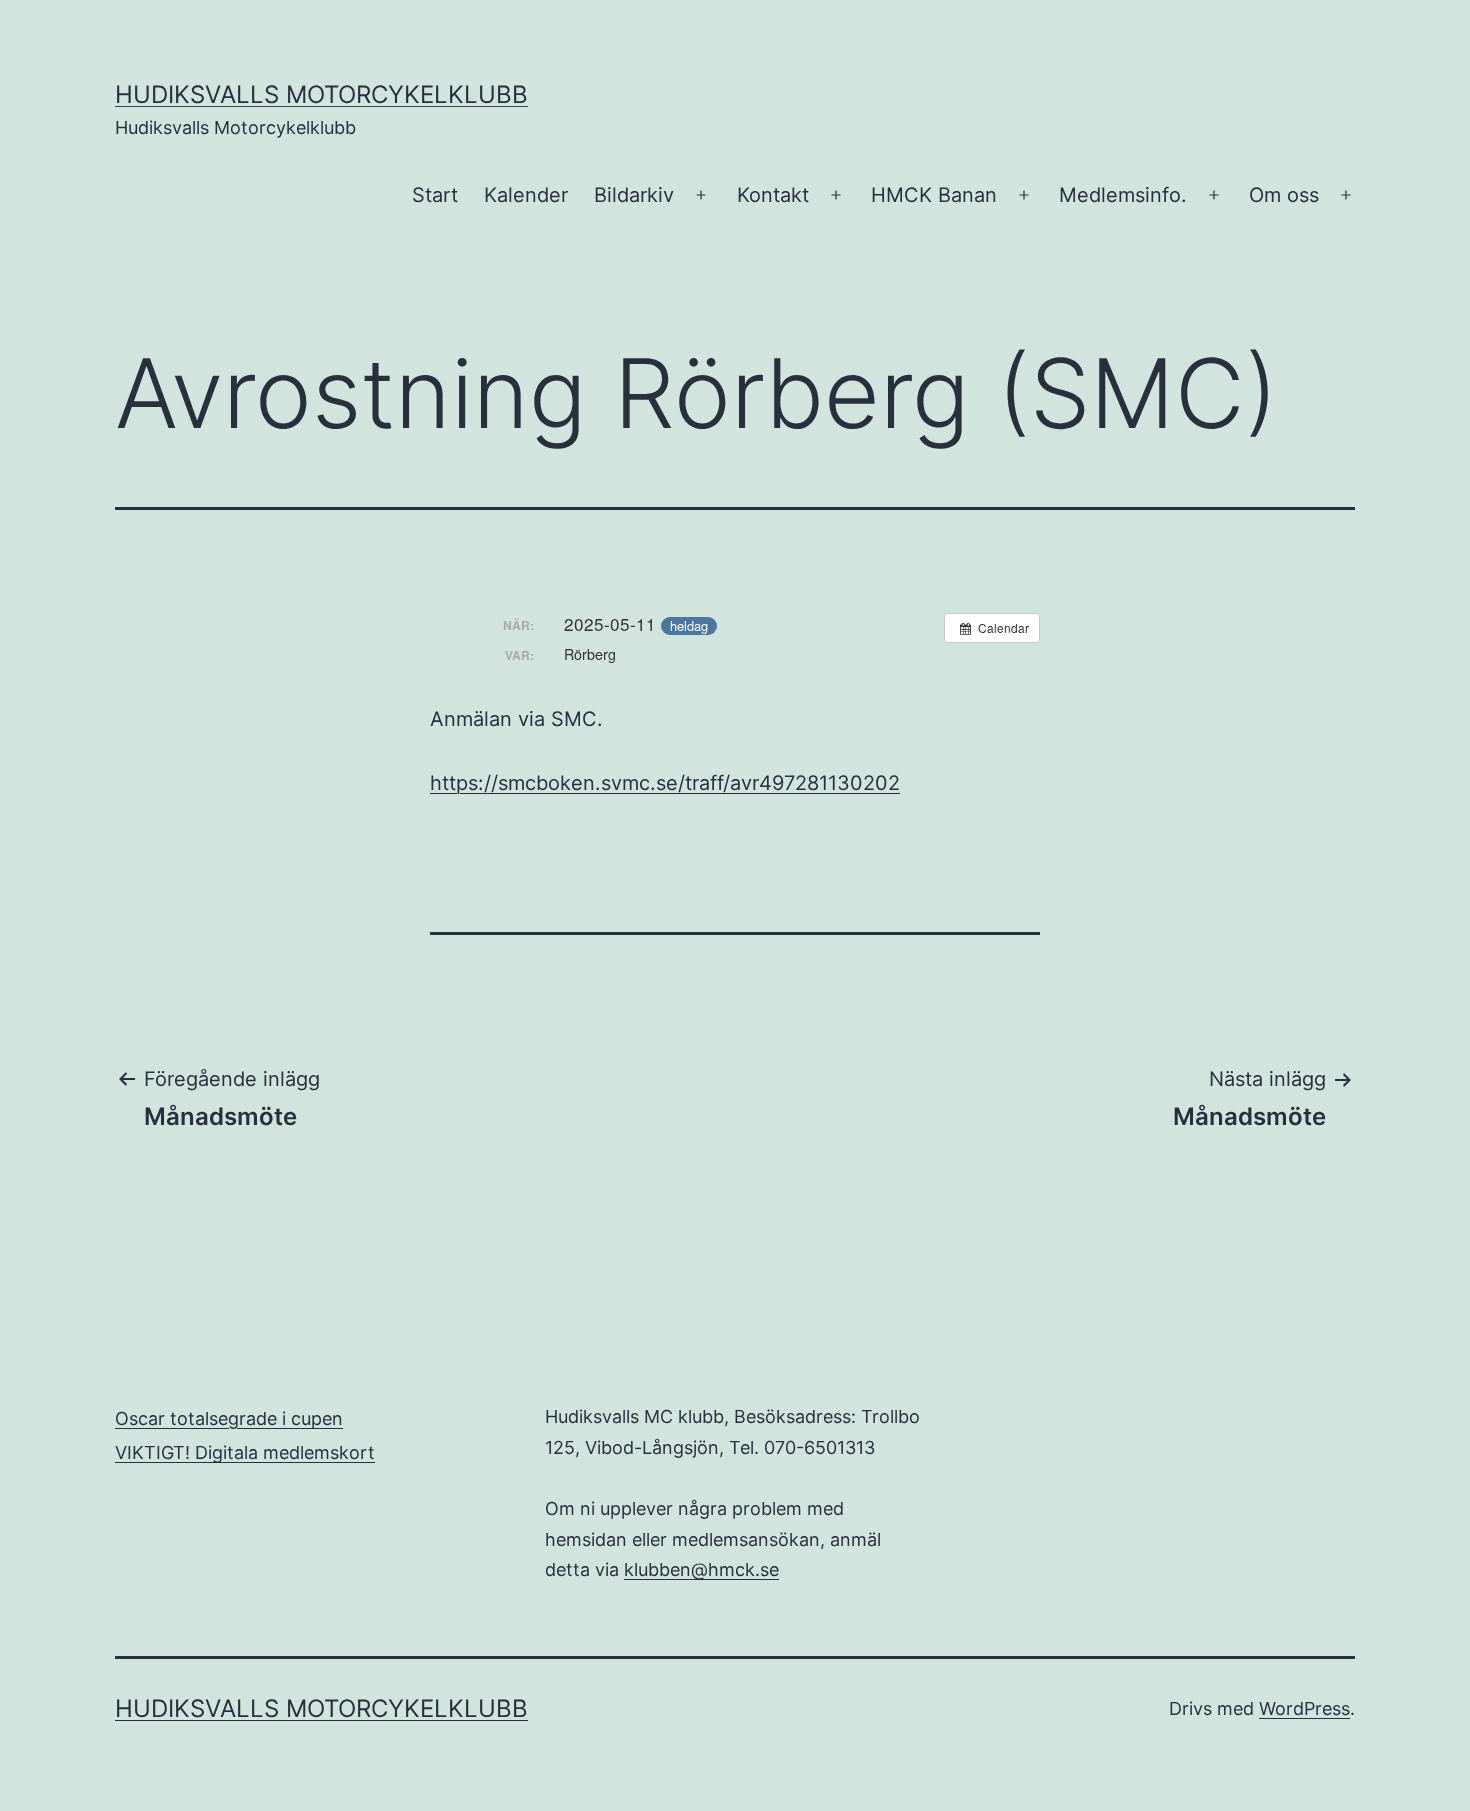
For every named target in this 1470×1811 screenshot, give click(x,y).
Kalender (526, 195)
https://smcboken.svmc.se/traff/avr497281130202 (665, 783)
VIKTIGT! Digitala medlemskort (245, 1452)
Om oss (1284, 195)
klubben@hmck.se (701, 1569)
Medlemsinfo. (1123, 195)
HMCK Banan (934, 195)
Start (435, 195)
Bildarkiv (634, 195)
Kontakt (773, 195)
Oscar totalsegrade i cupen (229, 1418)
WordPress (1304, 1708)
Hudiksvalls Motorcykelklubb (321, 94)
